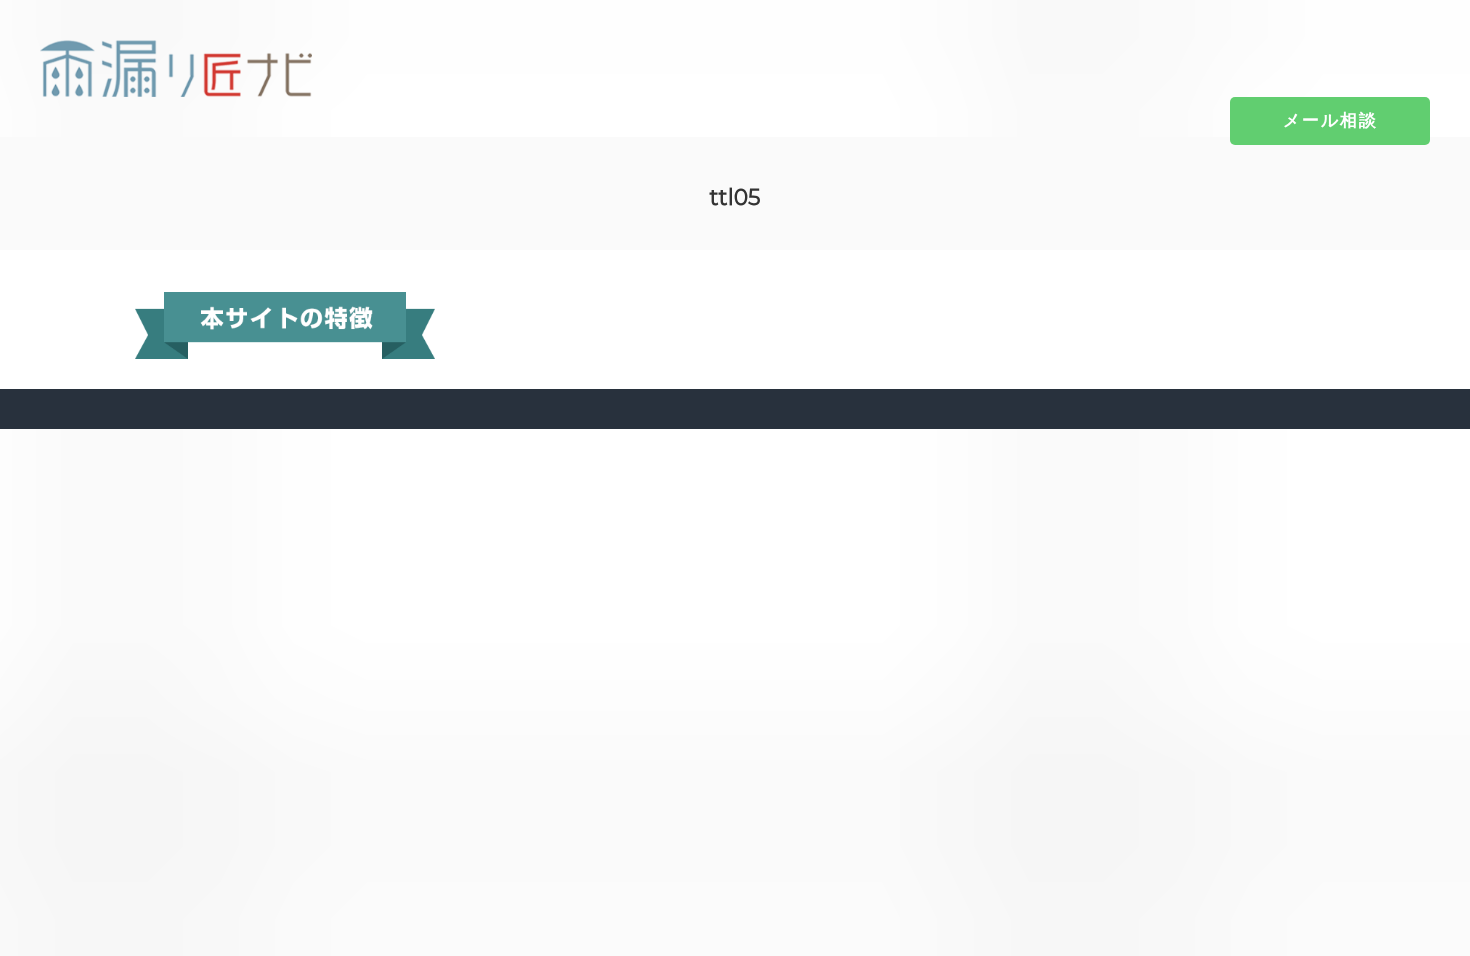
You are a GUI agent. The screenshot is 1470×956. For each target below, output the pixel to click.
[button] (1330, 120)
